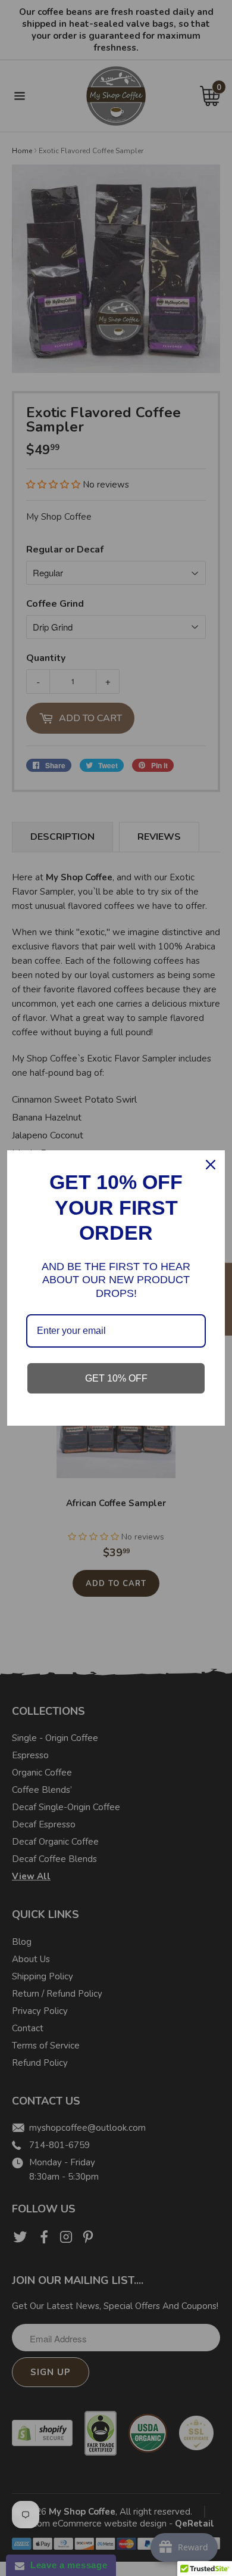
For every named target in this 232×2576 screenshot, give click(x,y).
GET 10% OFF (116, 1378)
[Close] (211, 1165)
